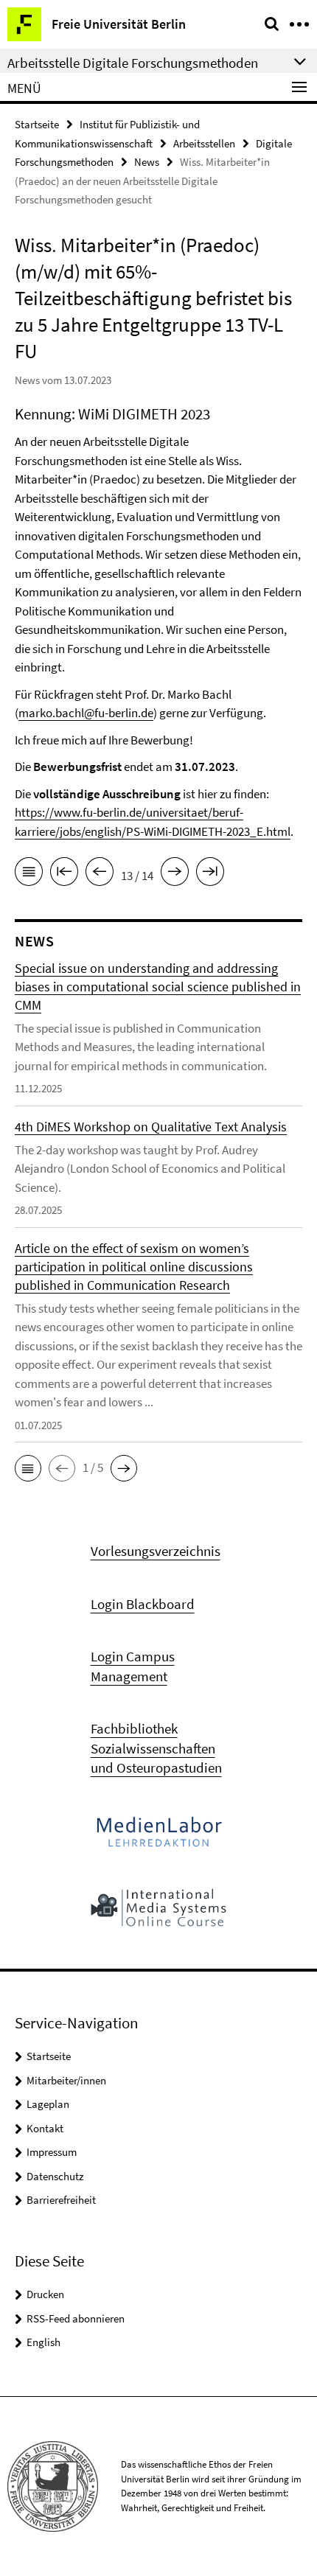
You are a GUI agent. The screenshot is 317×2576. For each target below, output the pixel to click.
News (147, 162)
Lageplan (48, 2104)
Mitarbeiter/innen (66, 2080)
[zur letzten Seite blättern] (210, 874)
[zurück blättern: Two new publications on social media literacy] (100, 874)
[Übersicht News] (29, 874)
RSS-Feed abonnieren (76, 2318)
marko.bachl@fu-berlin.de (86, 713)
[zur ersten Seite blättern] (64, 874)
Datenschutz (55, 2176)
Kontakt (45, 2128)
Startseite (37, 124)
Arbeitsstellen (204, 143)
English (43, 2342)
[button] (28, 1468)
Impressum (52, 2152)
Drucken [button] (45, 2294)
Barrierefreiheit (61, 2200)
